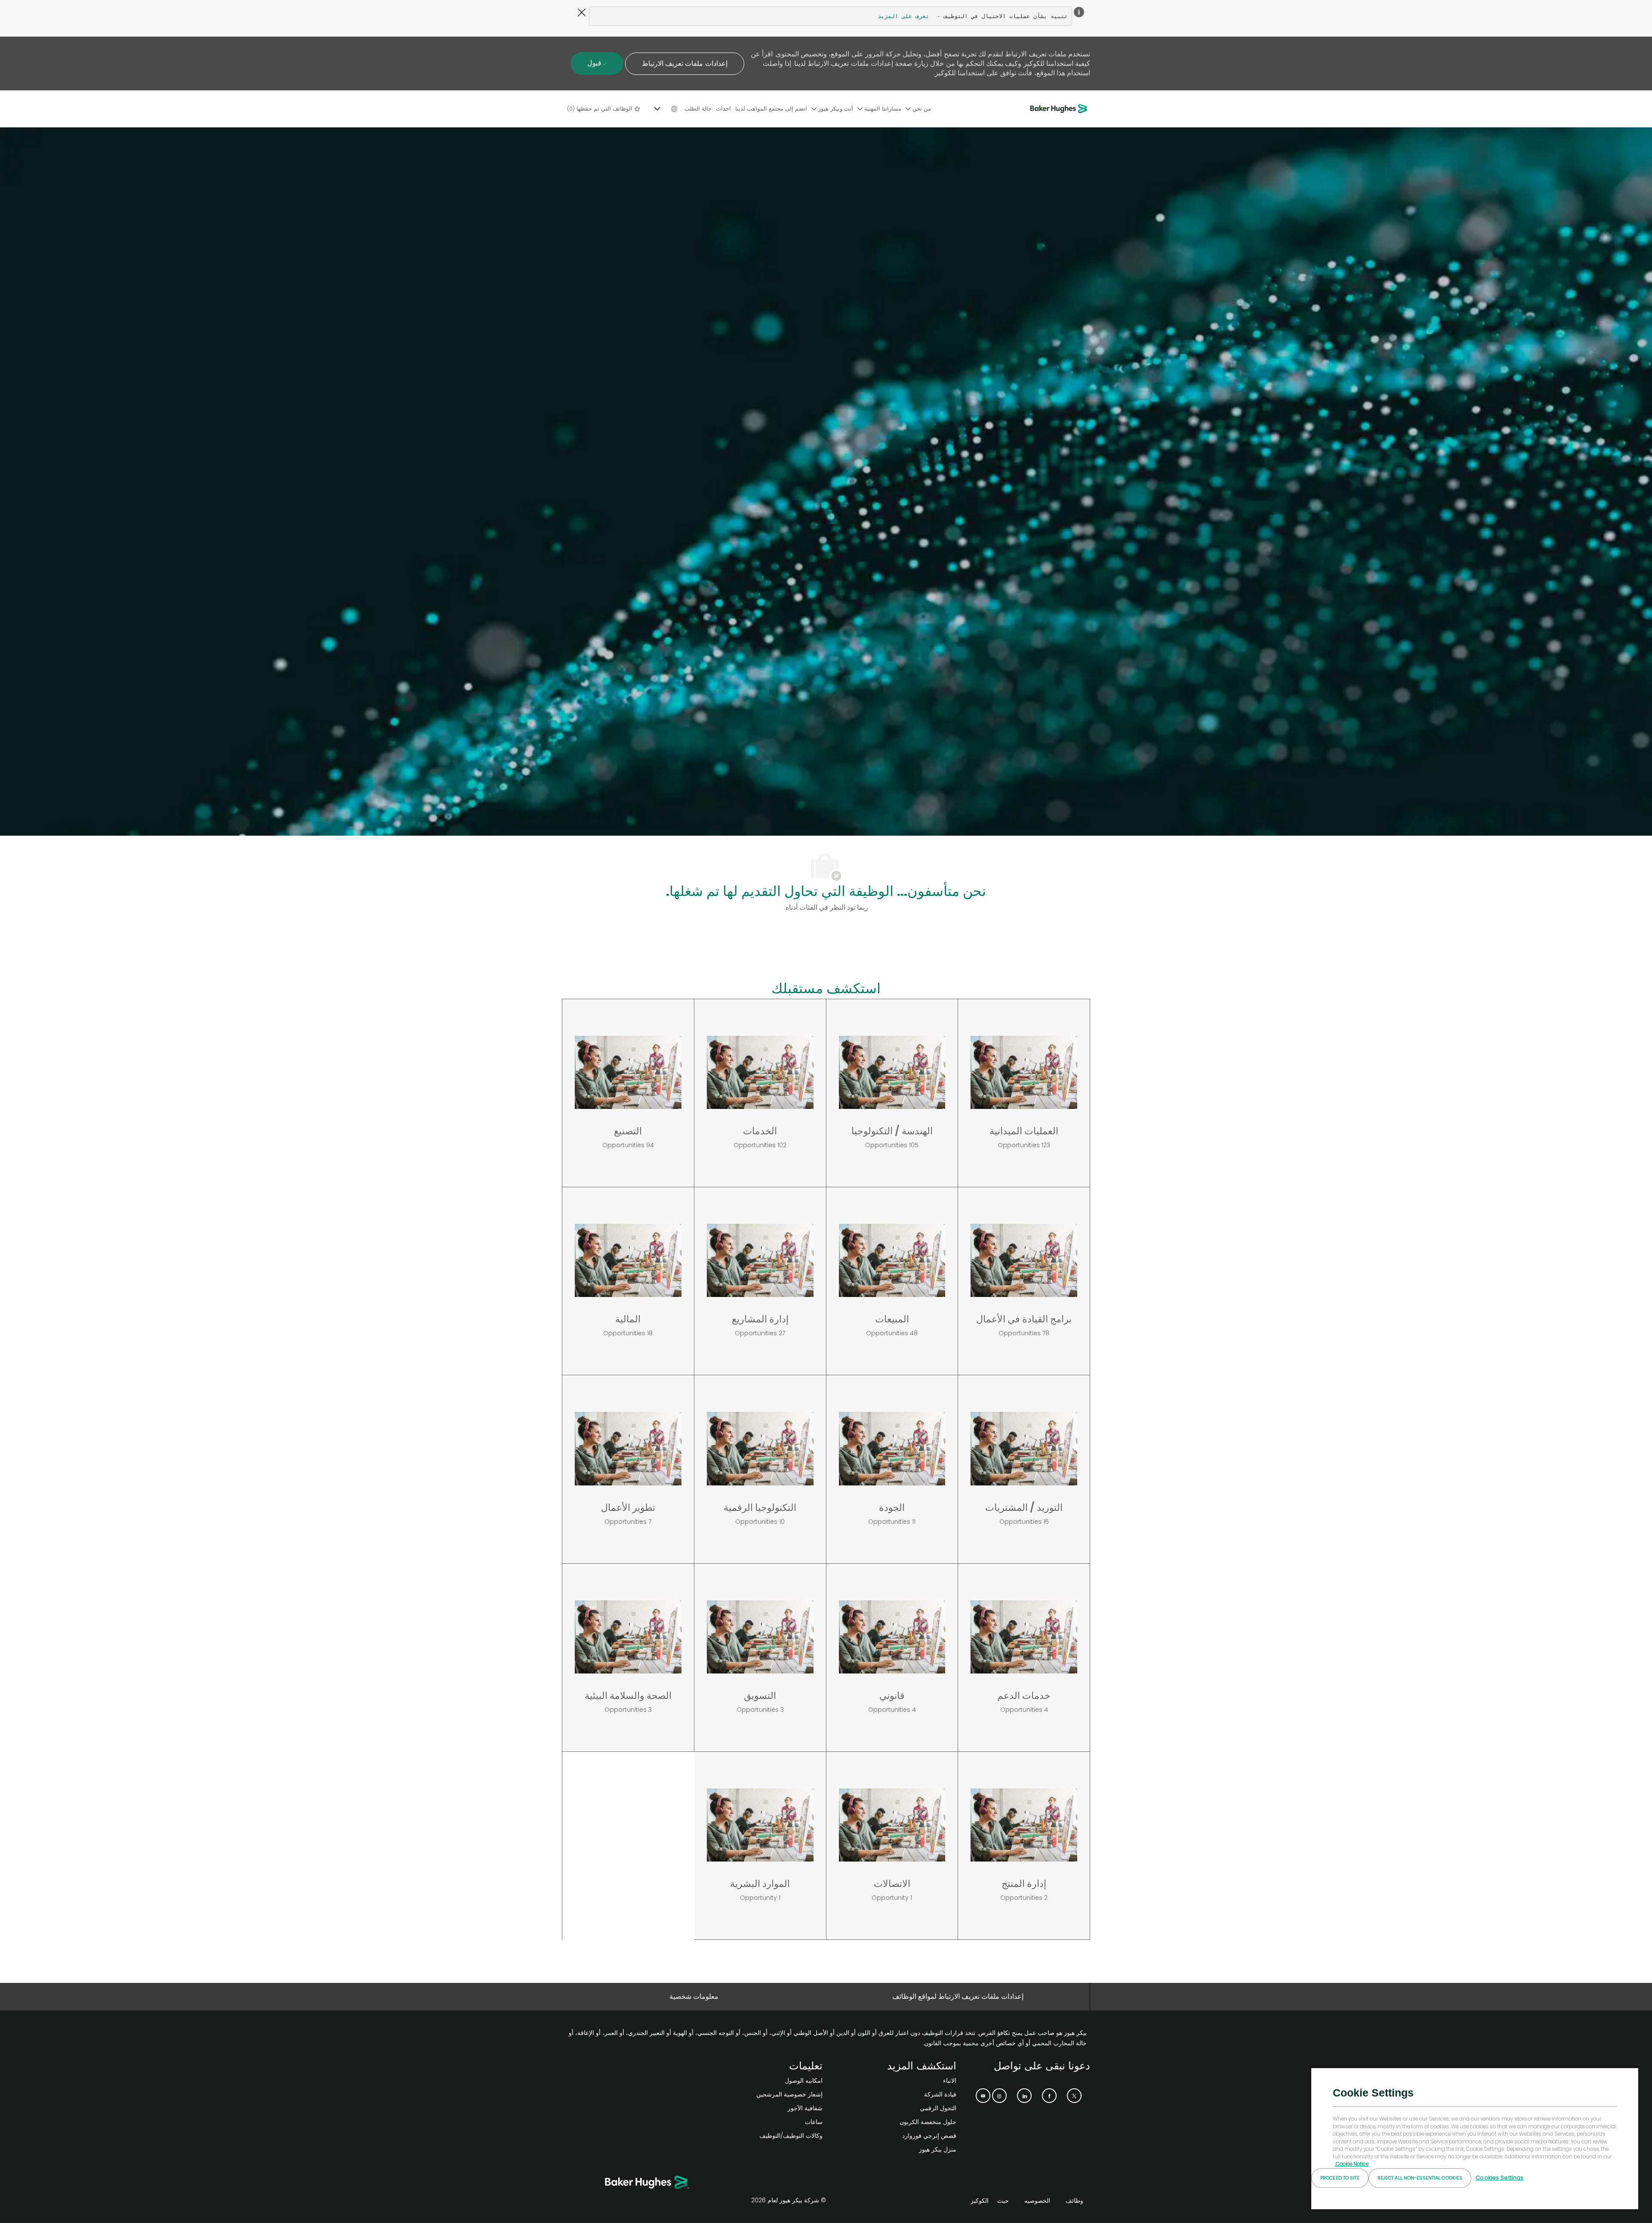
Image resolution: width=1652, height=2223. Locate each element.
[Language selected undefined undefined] (664, 109)
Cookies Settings (1499, 2178)
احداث (723, 109)
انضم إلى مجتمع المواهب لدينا (771, 109)
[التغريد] (1074, 2096)
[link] (759, 2081)
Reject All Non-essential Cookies (1420, 2178)
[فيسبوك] (1049, 2096)
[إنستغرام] (999, 2096)
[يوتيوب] (983, 2096)
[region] (1475, 2138)
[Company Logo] (1060, 109)
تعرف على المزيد (903, 16)
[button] (684, 64)
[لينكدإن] (1024, 2096)
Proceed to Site (1340, 2178)
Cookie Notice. (1352, 2164)
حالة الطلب (698, 109)
